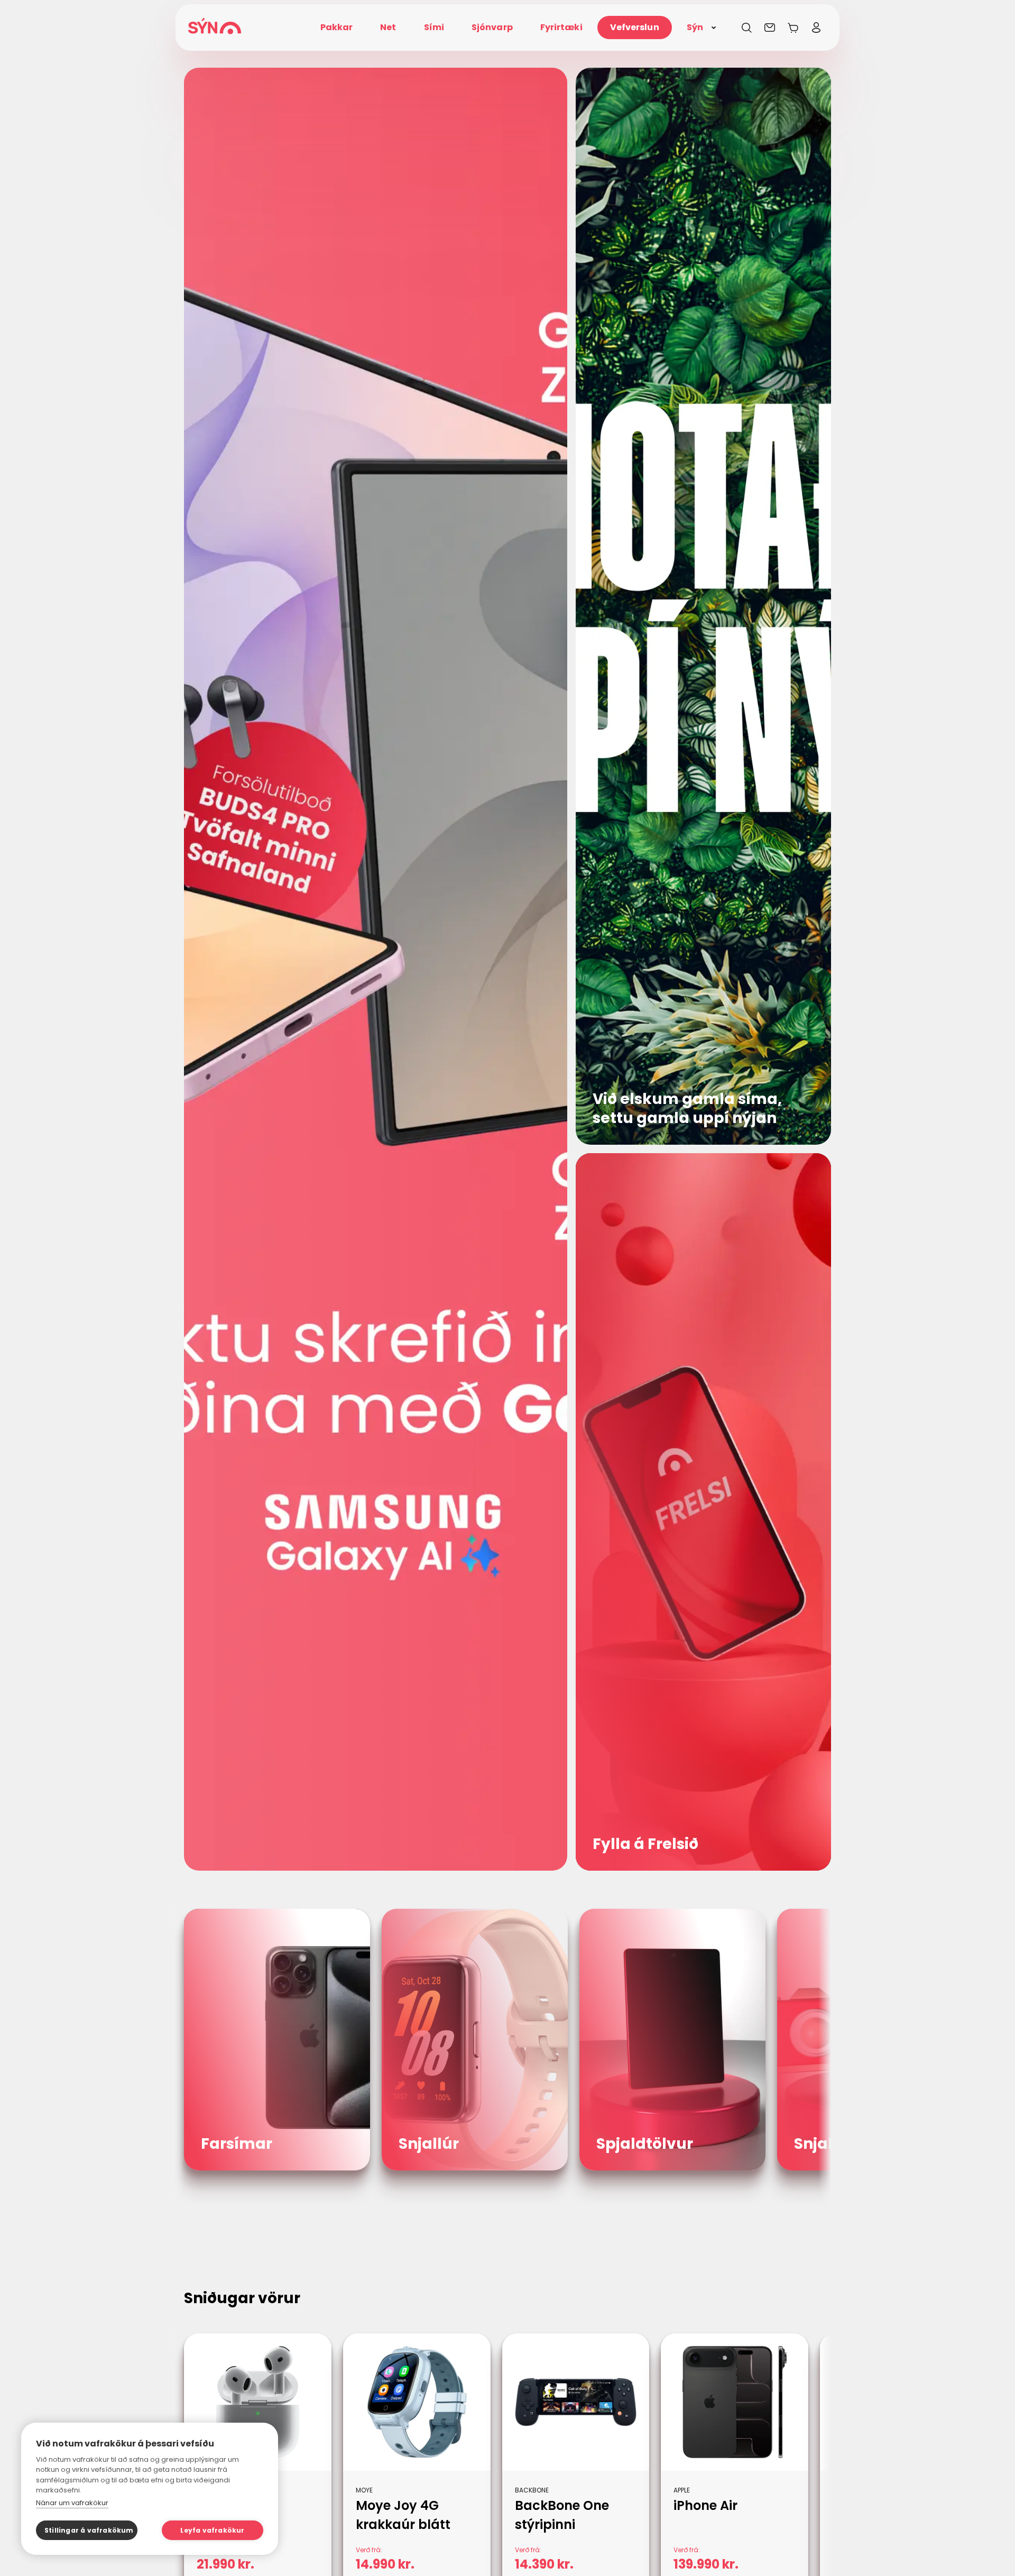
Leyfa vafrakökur (212, 2530)
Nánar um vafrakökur (72, 2503)
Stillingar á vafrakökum (89, 2530)
